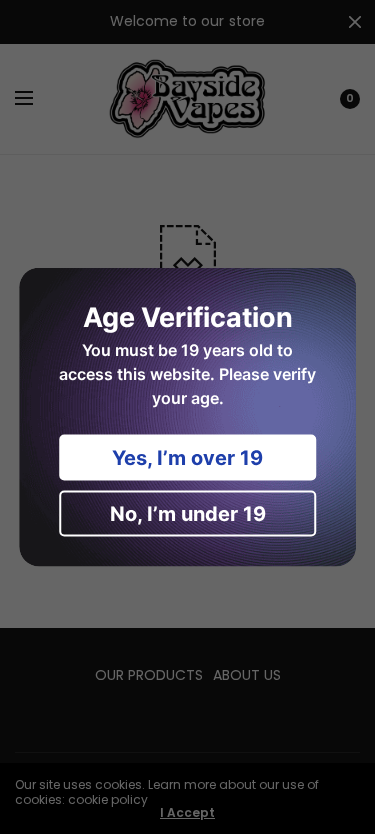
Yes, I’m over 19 (187, 458)
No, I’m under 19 (188, 514)
